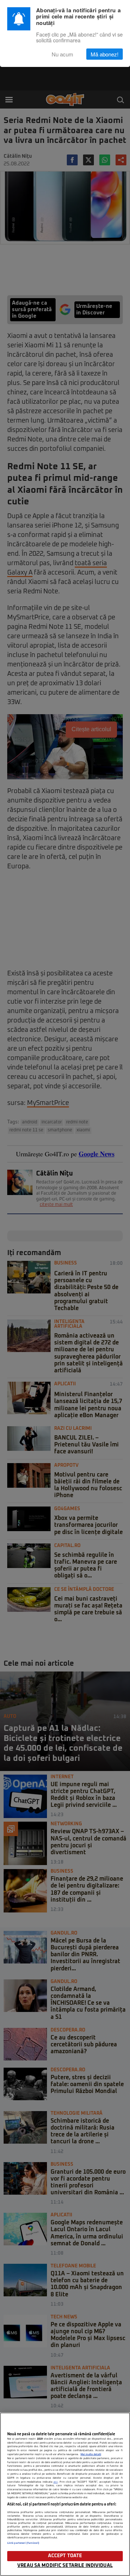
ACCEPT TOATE (65, 2556)
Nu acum (62, 54)
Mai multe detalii (91, 2454)
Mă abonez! (105, 54)
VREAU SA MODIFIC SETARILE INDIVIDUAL (65, 2566)
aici (56, 2482)
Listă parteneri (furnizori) (23, 2543)
